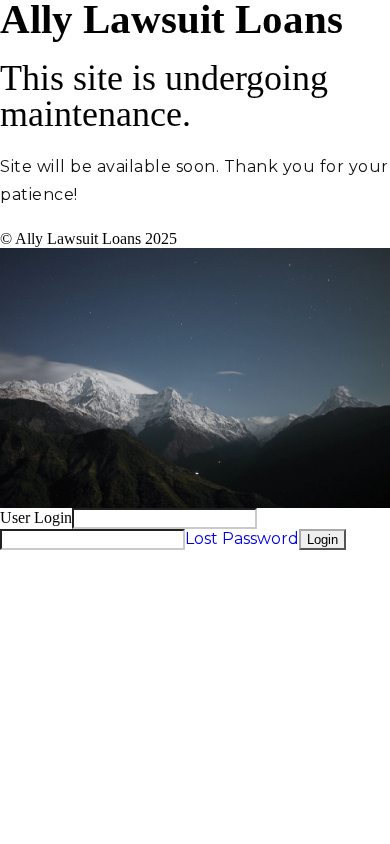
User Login (36, 517)
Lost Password (242, 538)
